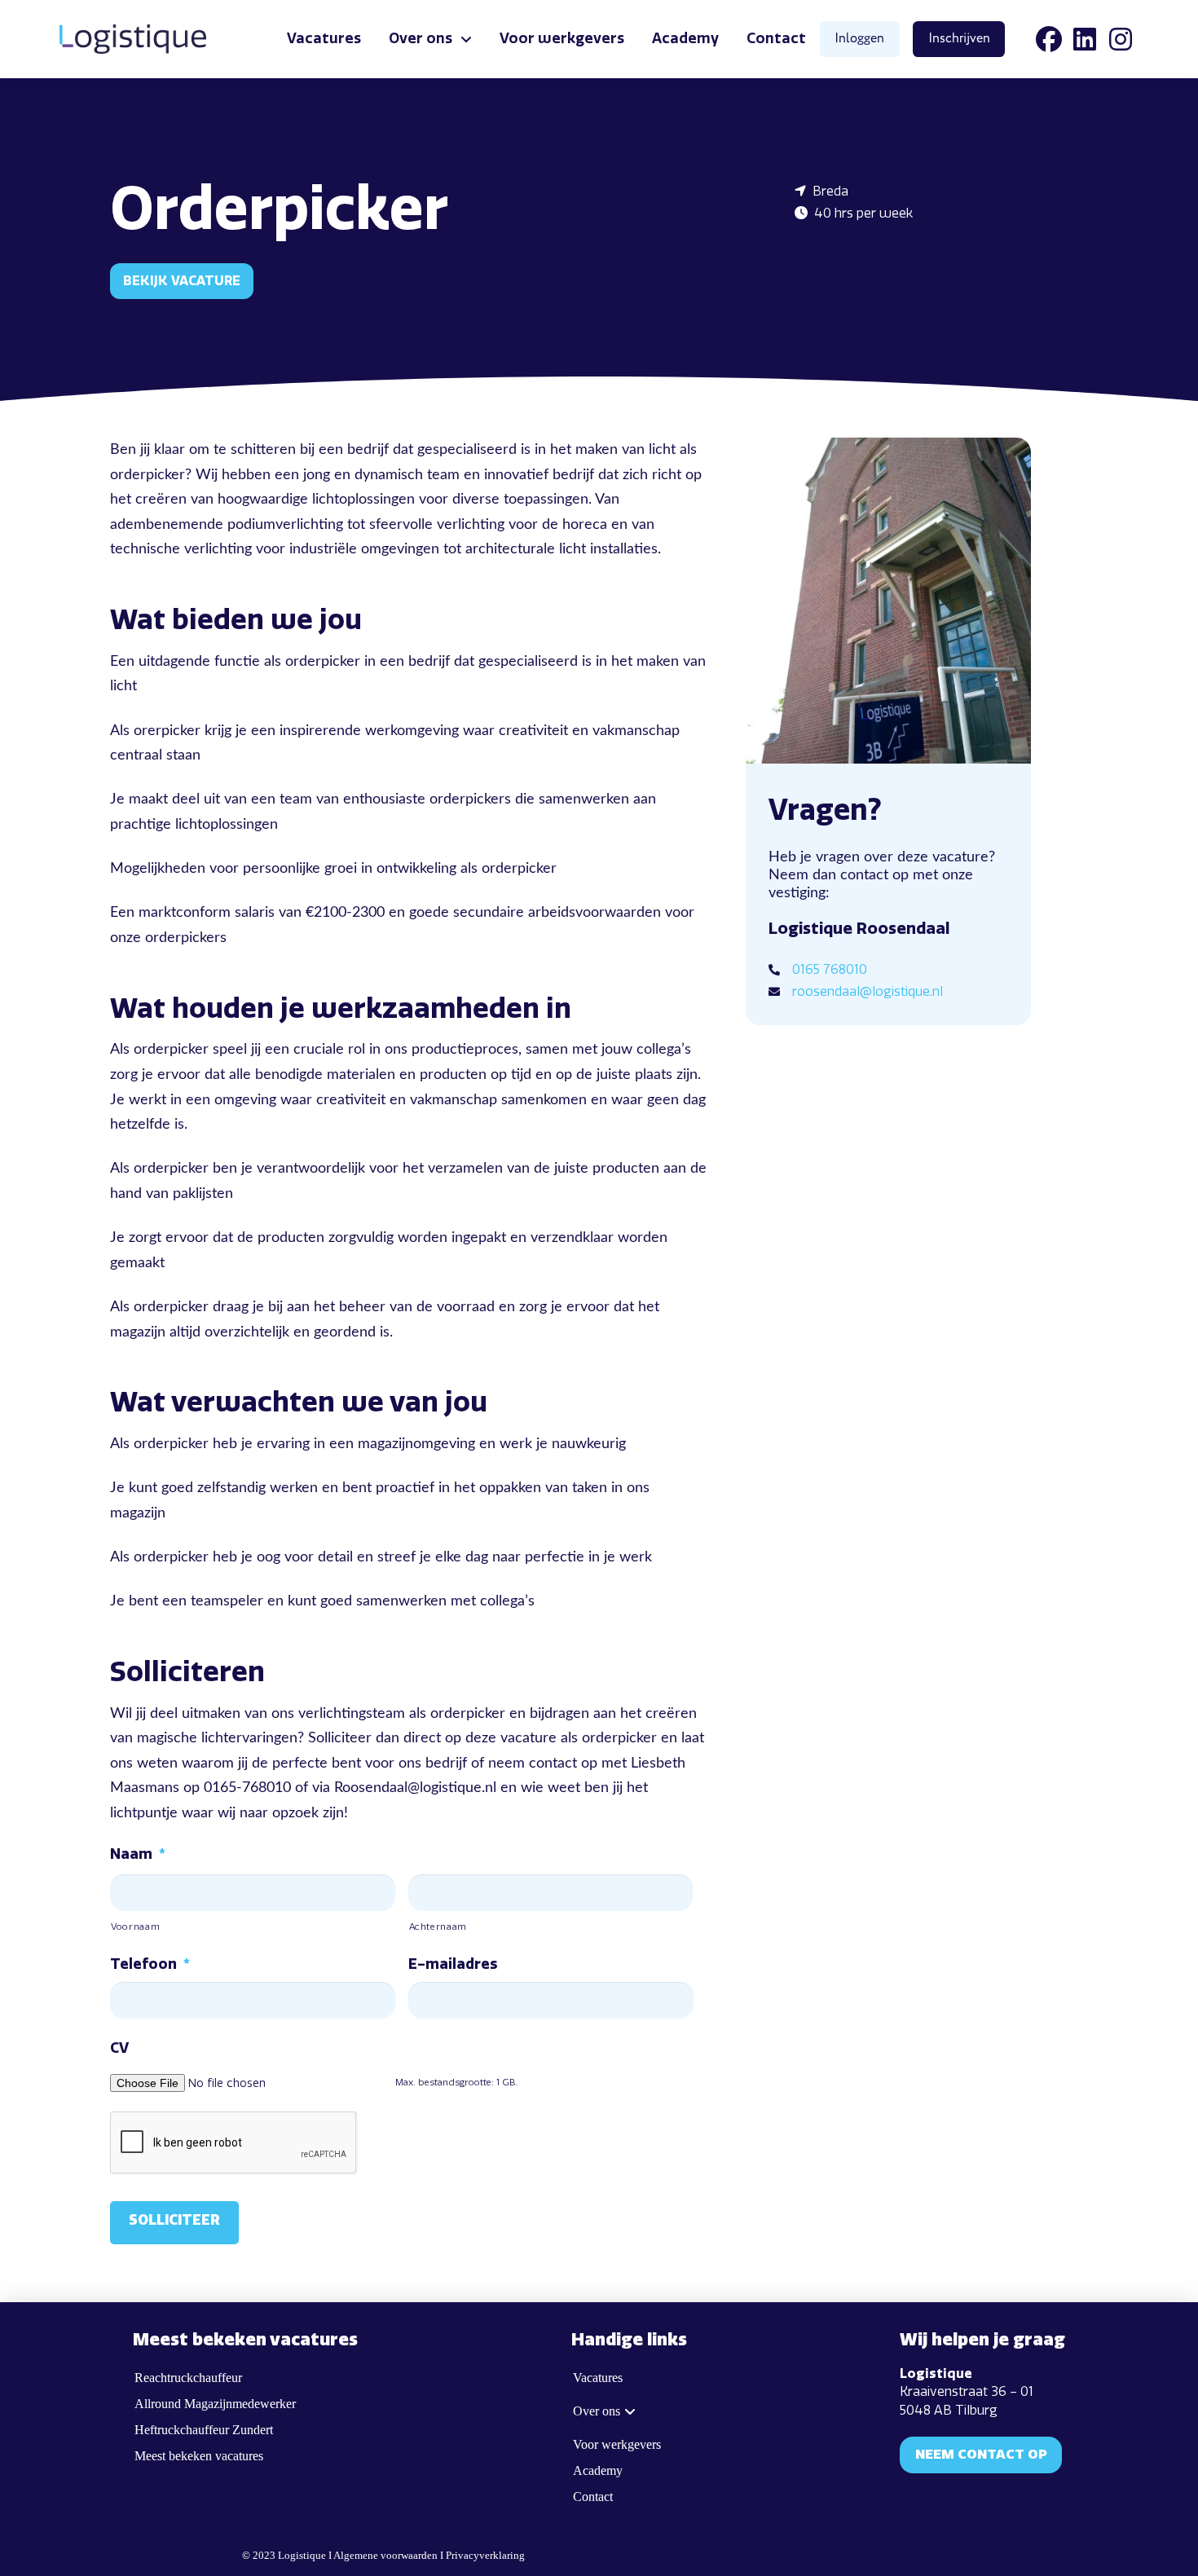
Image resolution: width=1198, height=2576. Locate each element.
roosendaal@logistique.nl (868, 991)
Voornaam (135, 1926)
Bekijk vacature (182, 281)
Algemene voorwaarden (385, 2556)
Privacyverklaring (485, 2556)
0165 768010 (830, 969)
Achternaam (438, 1926)
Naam (138, 1854)
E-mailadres (453, 1964)
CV (119, 2048)
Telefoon (150, 1964)
